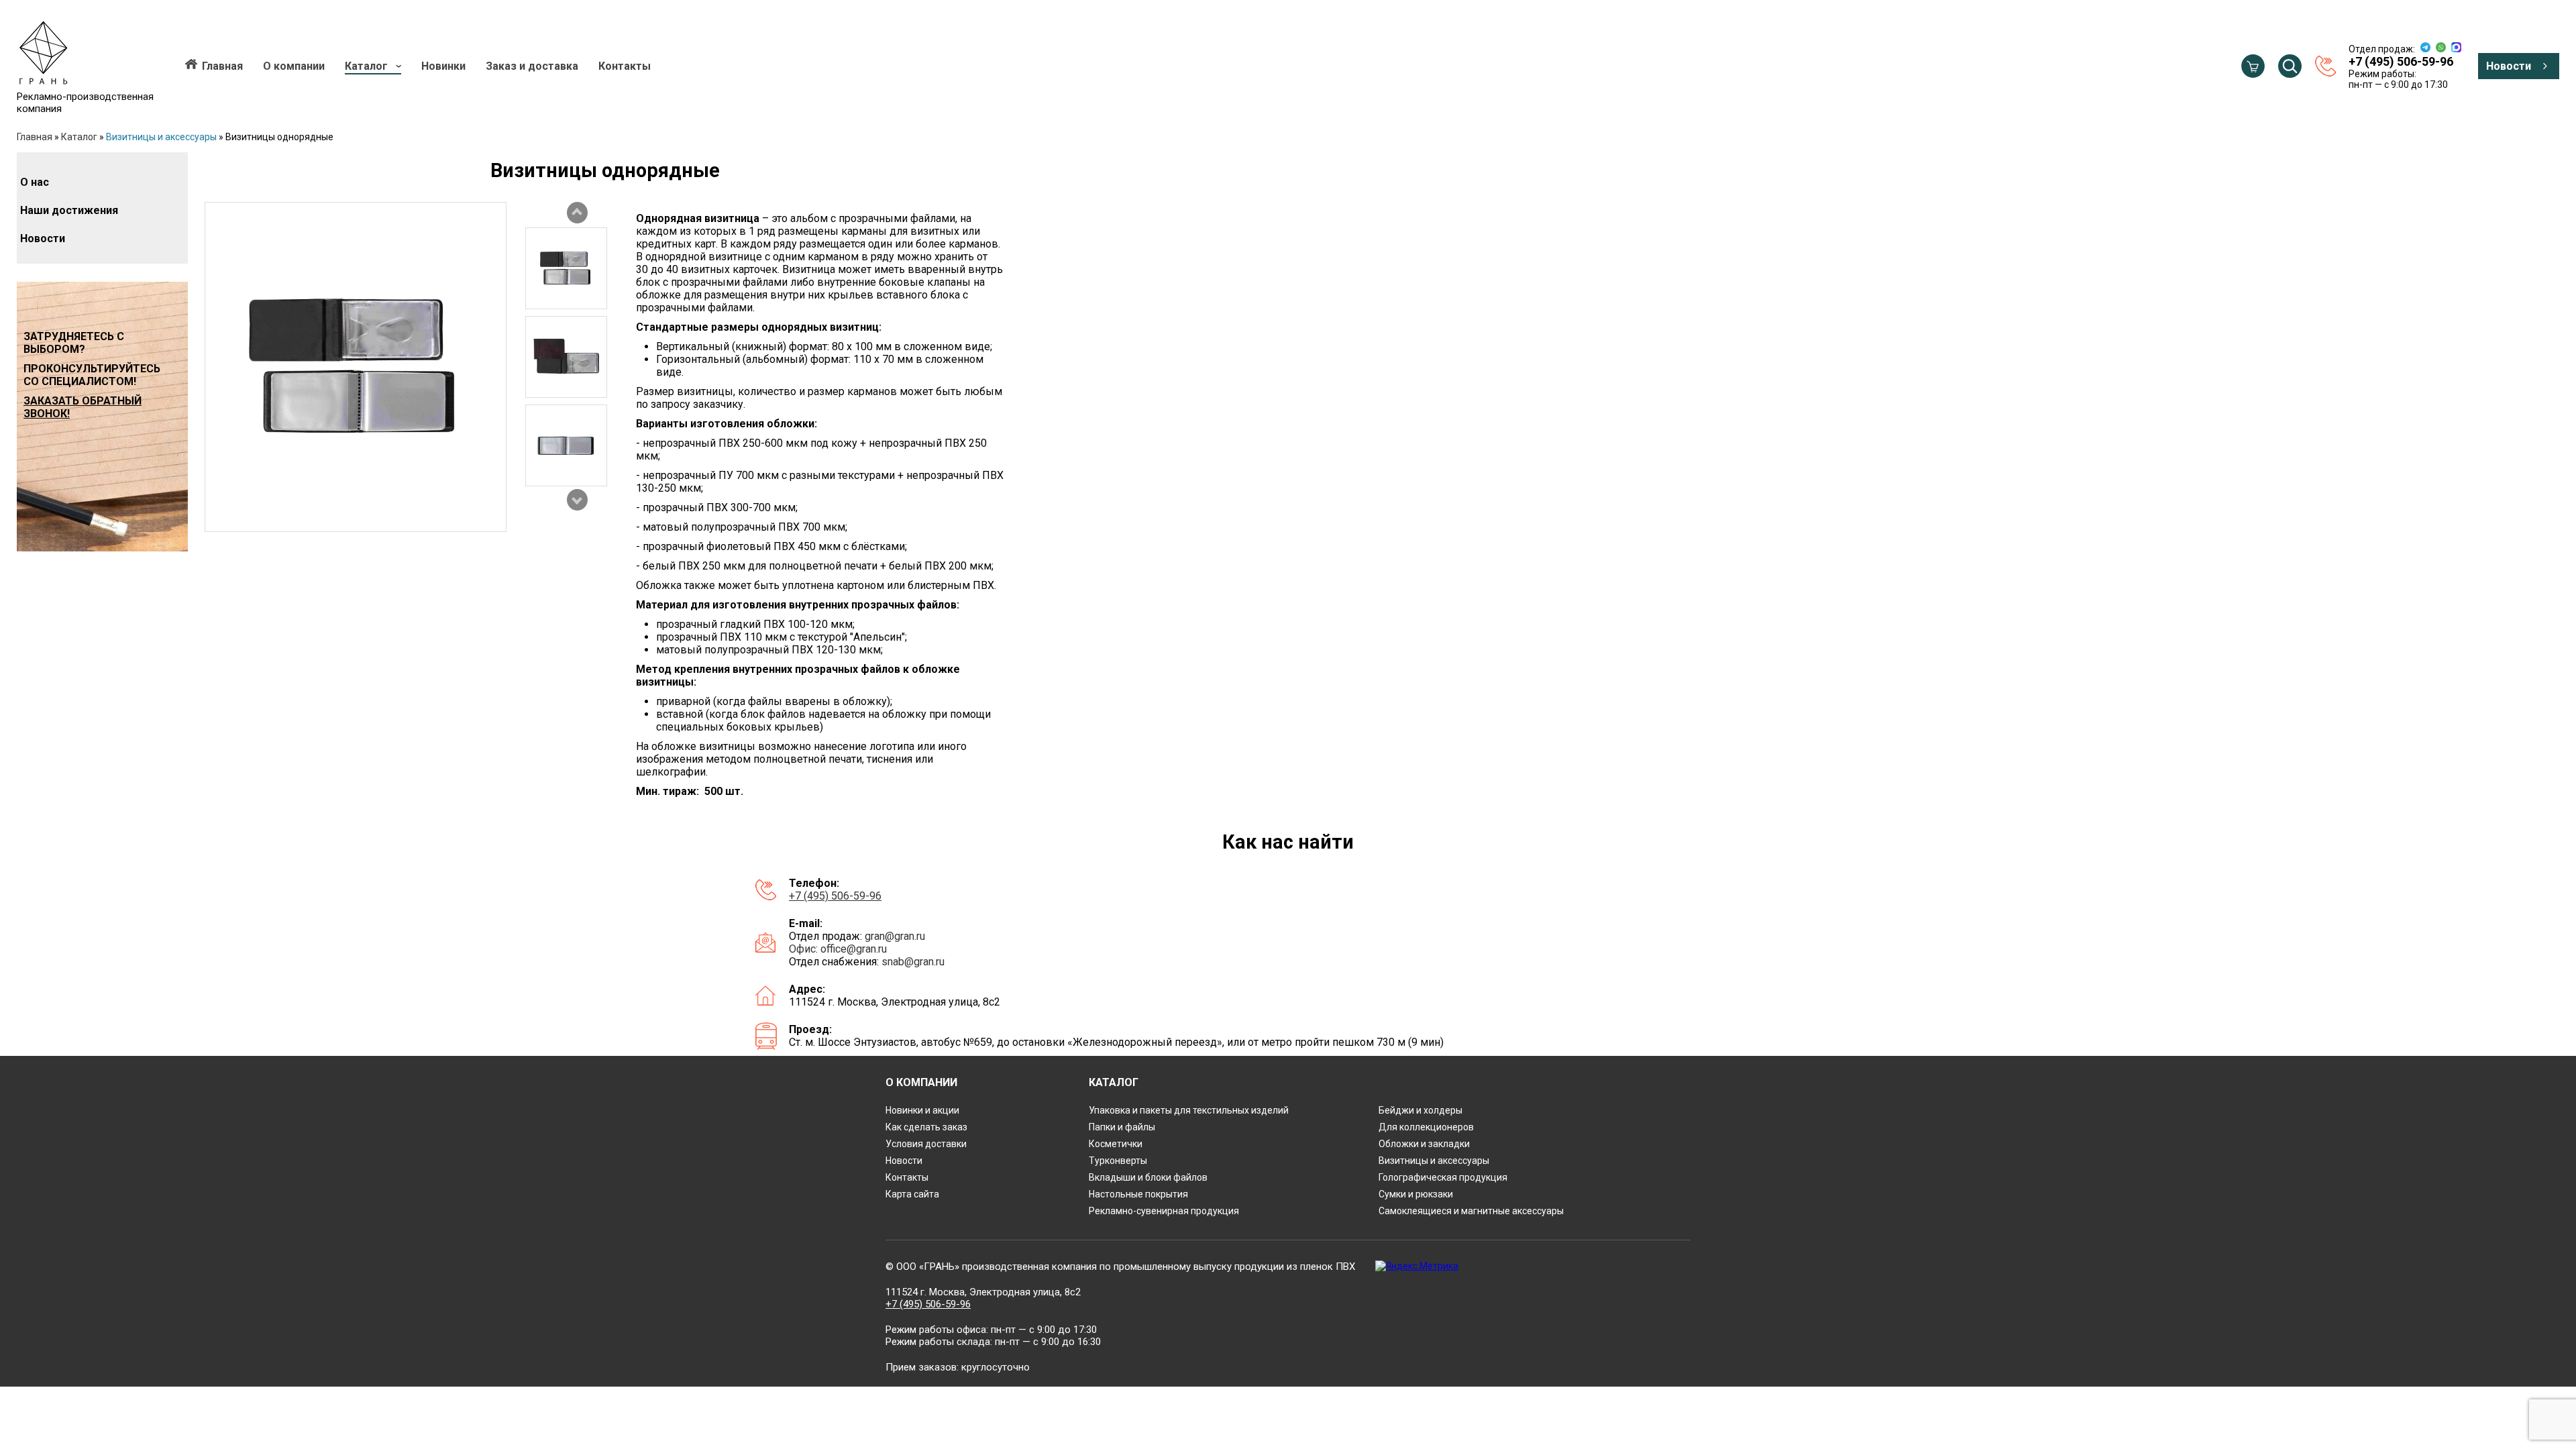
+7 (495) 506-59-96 (835, 896)
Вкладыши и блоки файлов (1148, 1177)
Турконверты (1118, 1161)
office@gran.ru (854, 949)
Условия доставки (926, 1144)
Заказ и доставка (532, 66)
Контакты (625, 66)
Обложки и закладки (1424, 1144)
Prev (577, 213)
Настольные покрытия (1138, 1194)
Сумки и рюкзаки (1416, 1194)
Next (577, 500)
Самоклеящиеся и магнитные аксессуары (1471, 1211)
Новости (2509, 66)
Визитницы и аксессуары (161, 137)
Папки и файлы (1122, 1127)
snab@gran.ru (913, 962)
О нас (35, 182)
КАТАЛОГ (1114, 1082)
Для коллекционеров (1426, 1127)
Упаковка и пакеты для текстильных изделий (1189, 1110)
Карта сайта (912, 1194)
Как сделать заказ (926, 1127)
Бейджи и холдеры (1420, 1110)
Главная (222, 66)
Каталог (366, 66)
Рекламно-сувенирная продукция (1164, 1211)
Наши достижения (69, 210)
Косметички (1116, 1144)
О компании (294, 66)
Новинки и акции (922, 1110)
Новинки (443, 66)
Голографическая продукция (1443, 1177)
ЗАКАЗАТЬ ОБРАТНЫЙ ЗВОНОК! (83, 407)
